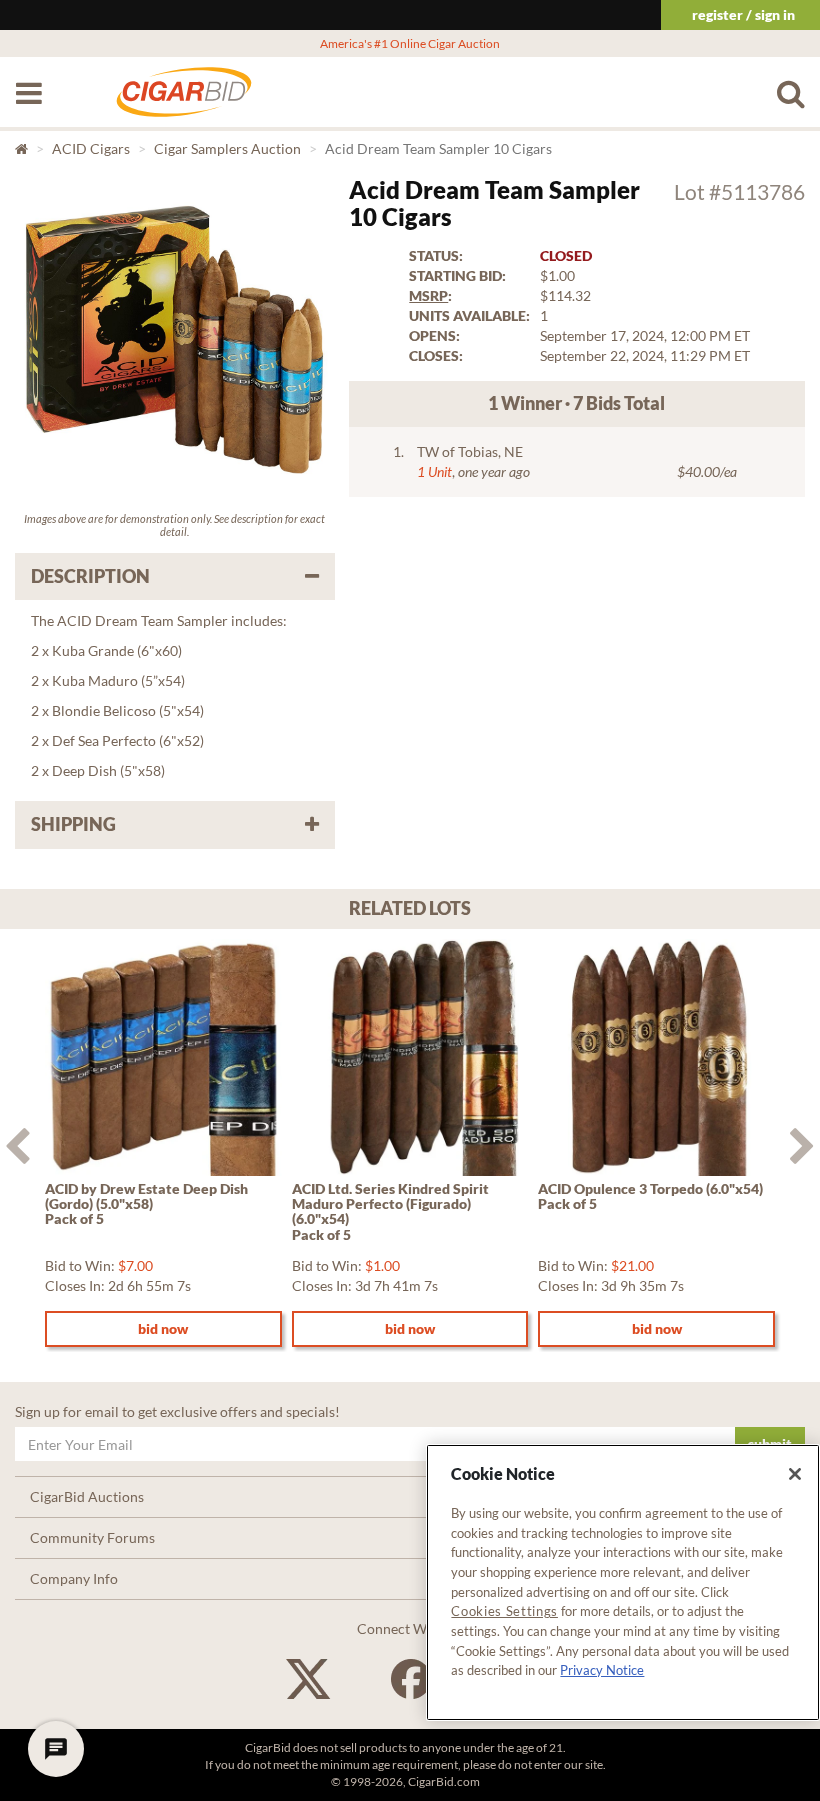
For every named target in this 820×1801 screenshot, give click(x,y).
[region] (623, 1582)
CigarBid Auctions (87, 1496)
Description (90, 576)
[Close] (795, 1474)
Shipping (73, 824)
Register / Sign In (743, 14)
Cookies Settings (504, 1611)
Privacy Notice (602, 1670)
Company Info (74, 1578)
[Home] (184, 102)
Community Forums (92, 1537)
